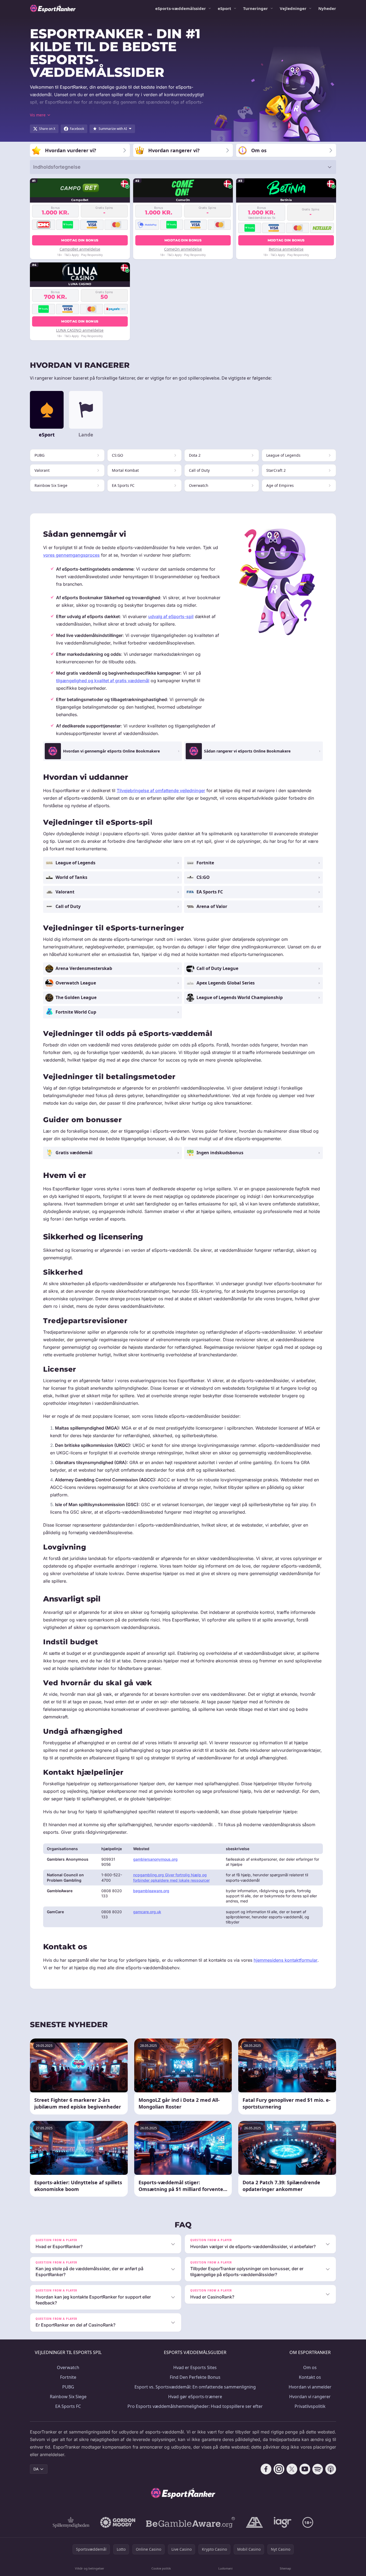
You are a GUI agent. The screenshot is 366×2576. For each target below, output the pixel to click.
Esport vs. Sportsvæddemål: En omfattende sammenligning (195, 2387)
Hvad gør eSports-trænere (195, 2397)
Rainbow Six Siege (68, 2397)
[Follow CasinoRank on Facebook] (266, 2469)
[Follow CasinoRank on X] (292, 2469)
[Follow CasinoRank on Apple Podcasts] (331, 2469)
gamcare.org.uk (147, 1912)
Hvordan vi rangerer (310, 2397)
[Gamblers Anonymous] (254, 2522)
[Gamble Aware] (191, 2522)
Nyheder (327, 8)
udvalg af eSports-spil (171, 616)
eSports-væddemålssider (181, 8)
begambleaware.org (151, 1891)
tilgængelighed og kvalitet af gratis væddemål (103, 681)
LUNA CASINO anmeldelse (80, 330)
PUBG (68, 2387)
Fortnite (68, 2377)
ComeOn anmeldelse (183, 249)
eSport (225, 8)
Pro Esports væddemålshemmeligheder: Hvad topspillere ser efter (195, 2406)
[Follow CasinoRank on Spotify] (318, 2469)
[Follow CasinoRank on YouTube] (305, 2469)
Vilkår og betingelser (90, 2568)
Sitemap (285, 2568)
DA (36, 2469)
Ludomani (225, 2568)
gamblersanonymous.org (155, 1859)
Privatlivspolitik (310, 2406)
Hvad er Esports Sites (195, 2367)
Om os (310, 2367)
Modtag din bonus (80, 240)
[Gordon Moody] (118, 2522)
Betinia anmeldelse (286, 249)
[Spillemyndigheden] (71, 2522)
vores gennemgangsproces (71, 555)
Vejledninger (293, 8)
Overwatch (68, 2367)
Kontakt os (310, 2377)
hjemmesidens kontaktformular (286, 1960)
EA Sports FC (68, 2406)
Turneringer (255, 8)
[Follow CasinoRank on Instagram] (279, 2469)
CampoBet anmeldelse (80, 249)
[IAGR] (283, 2522)
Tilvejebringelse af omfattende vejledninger (161, 791)
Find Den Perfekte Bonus (195, 2377)
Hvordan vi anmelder (310, 2387)
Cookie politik (161, 2568)
